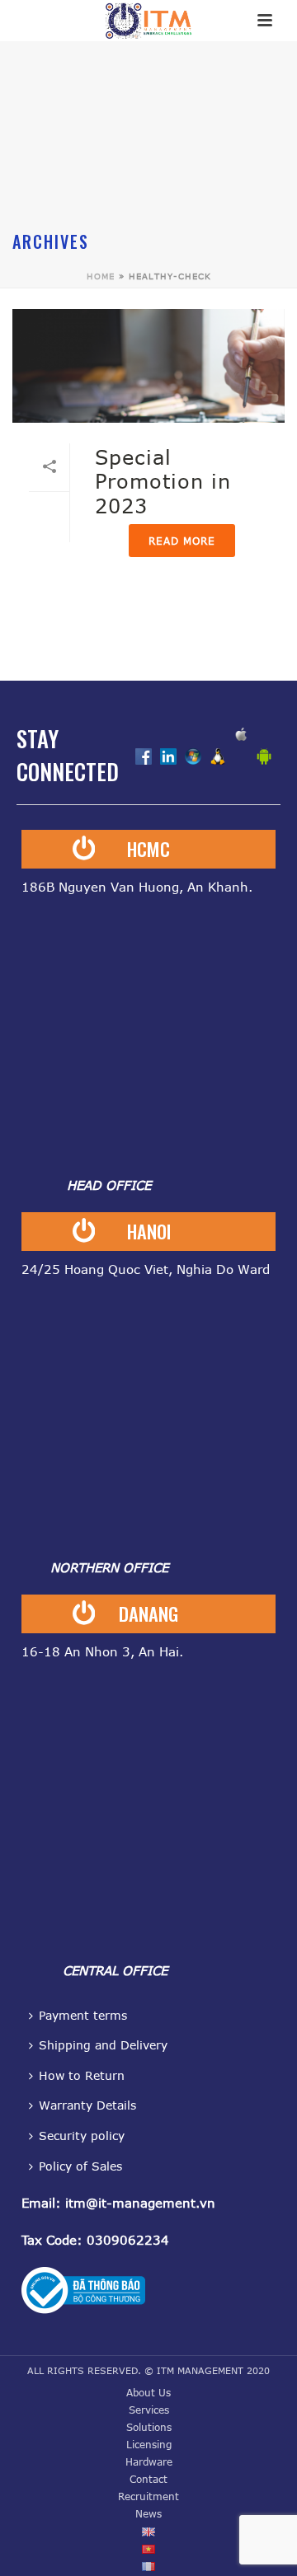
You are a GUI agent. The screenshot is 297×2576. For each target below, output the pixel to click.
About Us (148, 2392)
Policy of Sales (80, 2166)
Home (101, 276)
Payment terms (83, 2015)
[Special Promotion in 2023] (148, 366)
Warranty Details (87, 2105)
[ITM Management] (148, 21)
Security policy (82, 2136)
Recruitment (148, 2496)
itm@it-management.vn (140, 2203)
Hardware (149, 2461)
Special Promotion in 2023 (163, 481)
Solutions (149, 2427)
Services (149, 2410)
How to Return (82, 2075)
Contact (148, 2479)
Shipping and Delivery (103, 2045)
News (148, 2513)
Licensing (149, 2444)
